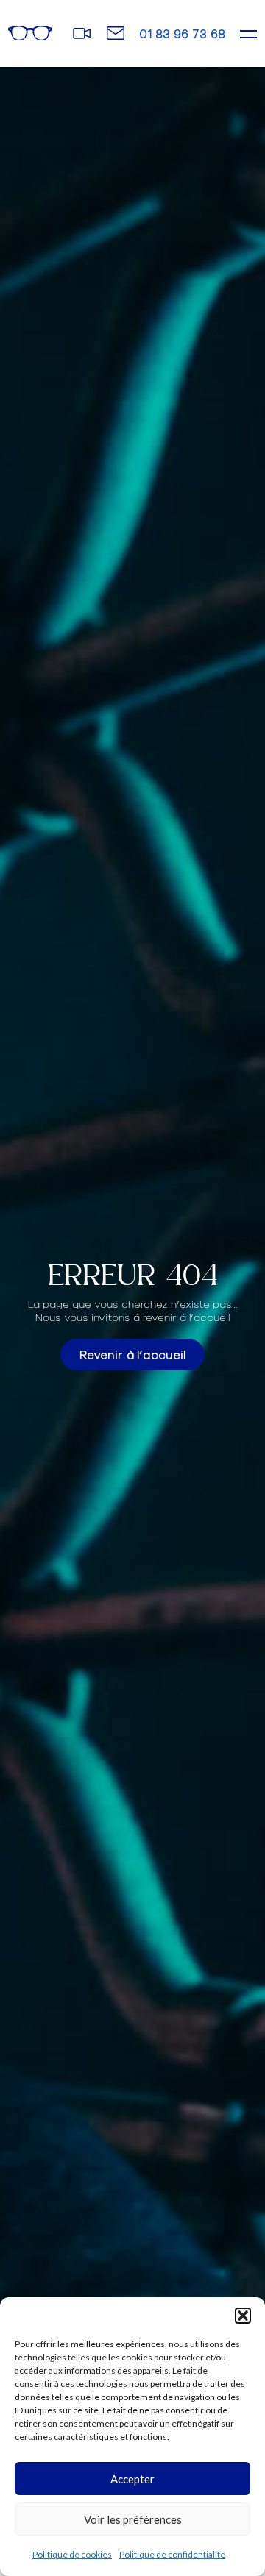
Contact (115, 32)
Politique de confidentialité (172, 2554)
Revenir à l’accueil (132, 1354)
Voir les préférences (133, 2519)
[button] (243, 2316)
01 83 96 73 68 (182, 33)
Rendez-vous (82, 33)
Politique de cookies (72, 2554)
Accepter (132, 2479)
